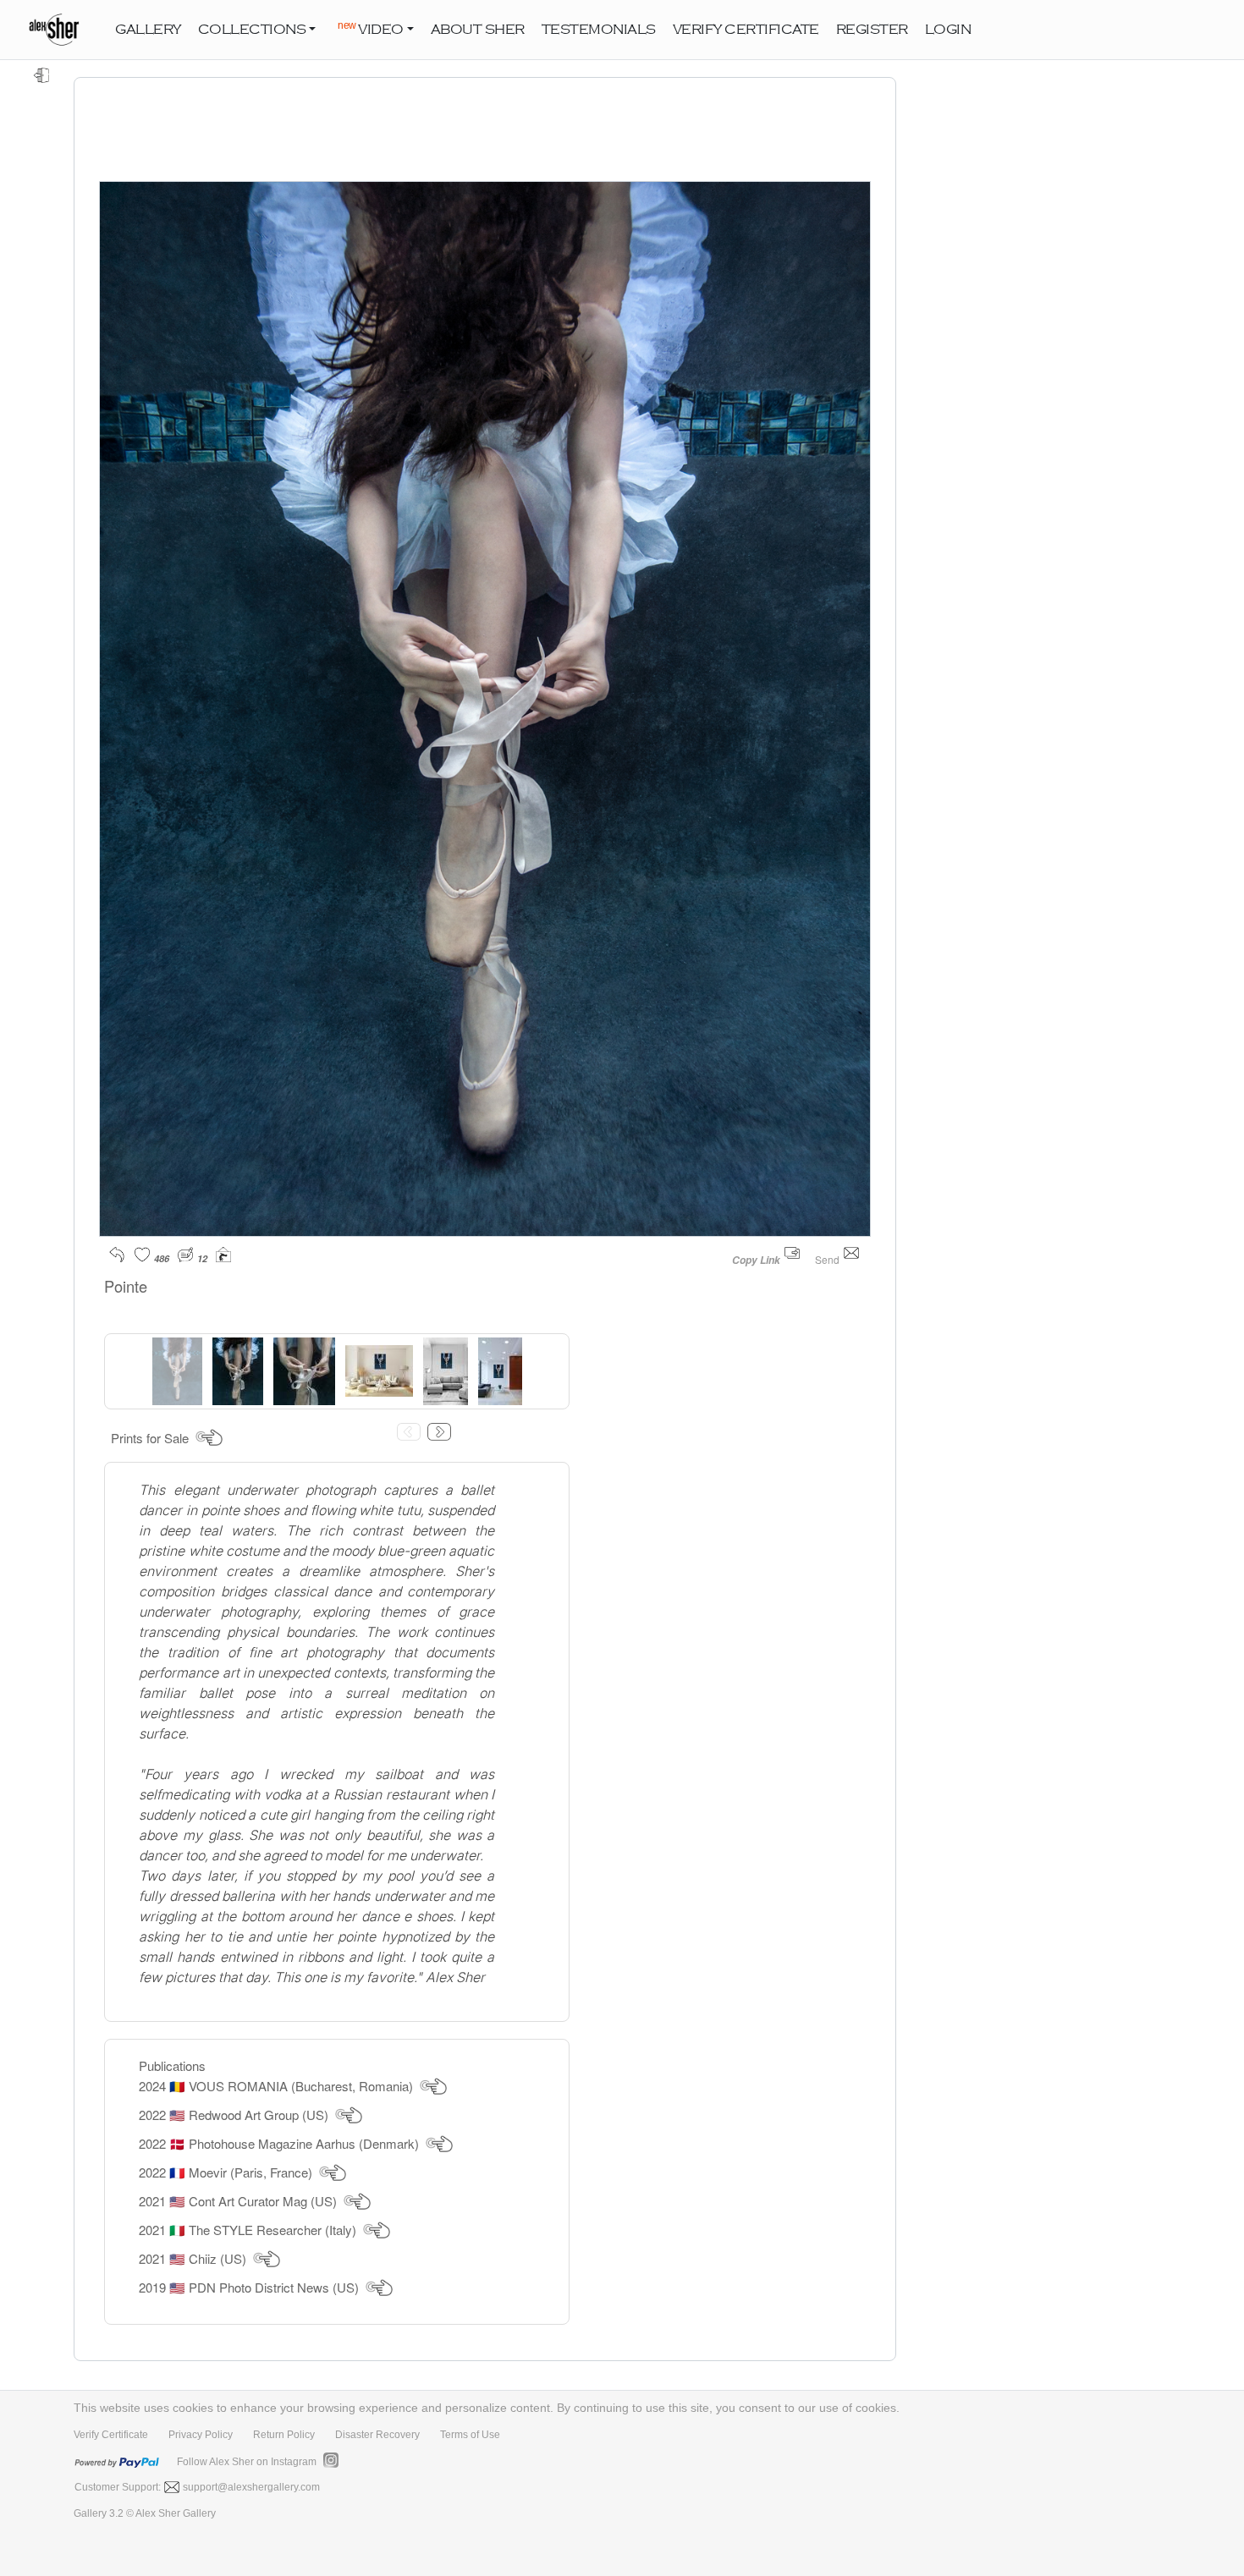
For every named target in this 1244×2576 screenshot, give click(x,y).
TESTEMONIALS (599, 30)
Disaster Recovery (377, 2435)
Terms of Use (470, 2435)
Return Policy (284, 2435)
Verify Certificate (111, 2435)
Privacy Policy (201, 2435)
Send (828, 1259)
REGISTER (872, 30)
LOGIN (948, 30)
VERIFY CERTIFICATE (746, 30)
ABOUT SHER (478, 30)
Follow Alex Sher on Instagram (247, 2462)
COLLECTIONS (252, 30)
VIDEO (371, 28)
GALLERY (148, 30)
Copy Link (756, 1260)
